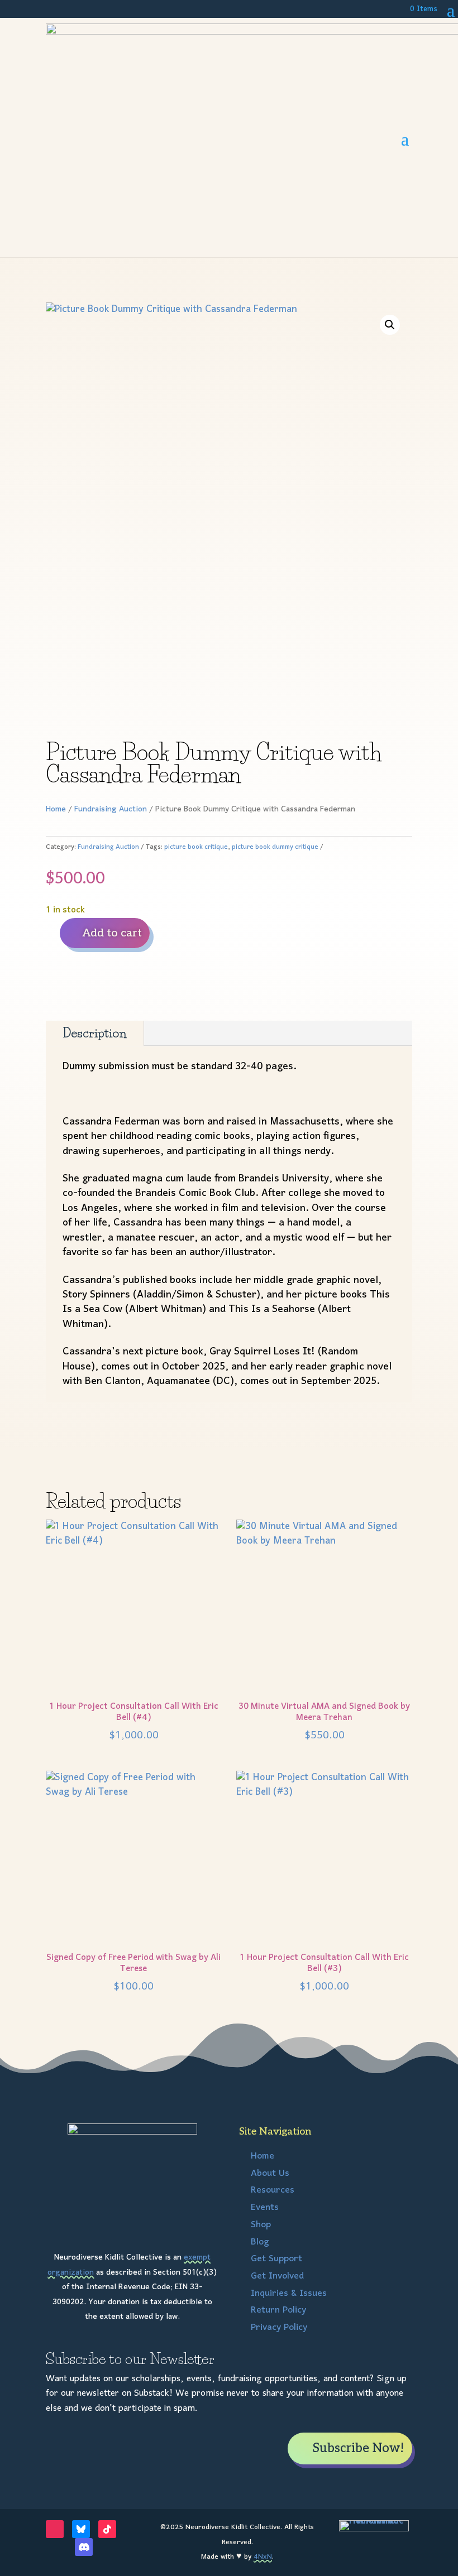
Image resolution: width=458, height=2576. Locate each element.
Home (56, 809)
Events (265, 2208)
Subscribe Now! (358, 2448)
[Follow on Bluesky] (81, 2529)
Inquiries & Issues (289, 2294)
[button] (390, 325)
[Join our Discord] (84, 2547)
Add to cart (112, 933)
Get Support (276, 2259)
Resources (273, 2190)
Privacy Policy (279, 2328)
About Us (270, 2174)
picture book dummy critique (275, 847)
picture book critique (196, 847)
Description (95, 1033)
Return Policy (278, 2310)
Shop (261, 2225)
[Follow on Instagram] (55, 2529)
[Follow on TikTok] (107, 2529)
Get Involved (277, 2276)
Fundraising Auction (111, 809)
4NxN (263, 2557)
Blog (260, 2242)
